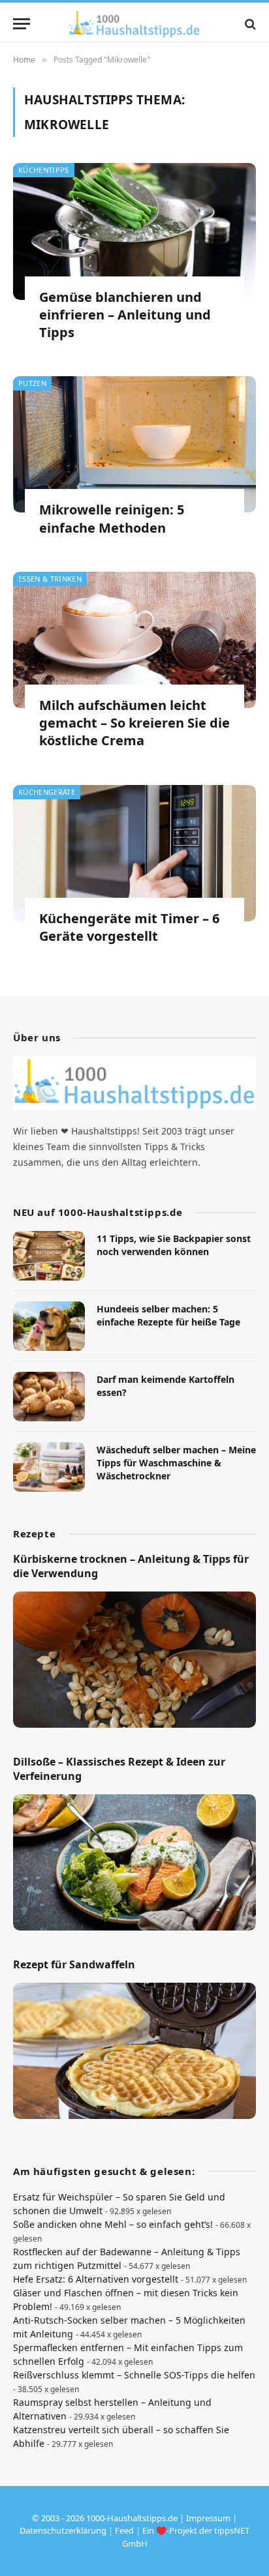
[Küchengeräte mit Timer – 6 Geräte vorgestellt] (134, 853)
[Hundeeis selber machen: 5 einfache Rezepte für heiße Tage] (49, 1326)
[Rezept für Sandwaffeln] (134, 2051)
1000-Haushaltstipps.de (132, 2518)
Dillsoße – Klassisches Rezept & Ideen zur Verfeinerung (119, 1769)
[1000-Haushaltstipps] (134, 24)
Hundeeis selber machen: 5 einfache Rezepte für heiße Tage (168, 1315)
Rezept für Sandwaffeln (74, 1964)
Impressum (208, 2518)
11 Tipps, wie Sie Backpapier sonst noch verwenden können (174, 1245)
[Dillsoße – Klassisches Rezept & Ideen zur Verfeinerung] (134, 1862)
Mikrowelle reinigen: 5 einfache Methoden (112, 518)
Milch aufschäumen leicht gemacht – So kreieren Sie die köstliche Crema (134, 723)
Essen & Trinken (50, 579)
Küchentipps (44, 170)
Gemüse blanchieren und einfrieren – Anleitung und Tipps (125, 315)
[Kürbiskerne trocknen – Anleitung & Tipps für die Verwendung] (134, 1660)
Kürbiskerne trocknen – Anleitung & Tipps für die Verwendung (131, 1566)
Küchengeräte (47, 792)
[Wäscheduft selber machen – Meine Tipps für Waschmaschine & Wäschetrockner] (49, 1467)
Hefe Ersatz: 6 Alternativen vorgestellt (96, 2279)
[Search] (249, 24)
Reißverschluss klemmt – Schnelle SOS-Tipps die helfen (134, 2375)
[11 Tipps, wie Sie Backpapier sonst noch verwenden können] (49, 1256)
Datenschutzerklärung (63, 2530)
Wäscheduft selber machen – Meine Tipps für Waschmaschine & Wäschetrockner (176, 1463)
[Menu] (22, 24)
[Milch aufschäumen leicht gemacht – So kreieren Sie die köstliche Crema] (134, 640)
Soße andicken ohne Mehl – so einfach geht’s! (113, 2224)
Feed (124, 2530)
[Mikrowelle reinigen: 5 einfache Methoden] (134, 444)
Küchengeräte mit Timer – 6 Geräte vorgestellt (129, 927)
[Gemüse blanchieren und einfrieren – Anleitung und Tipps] (134, 231)
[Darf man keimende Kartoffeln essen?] (49, 1397)
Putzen (32, 383)
